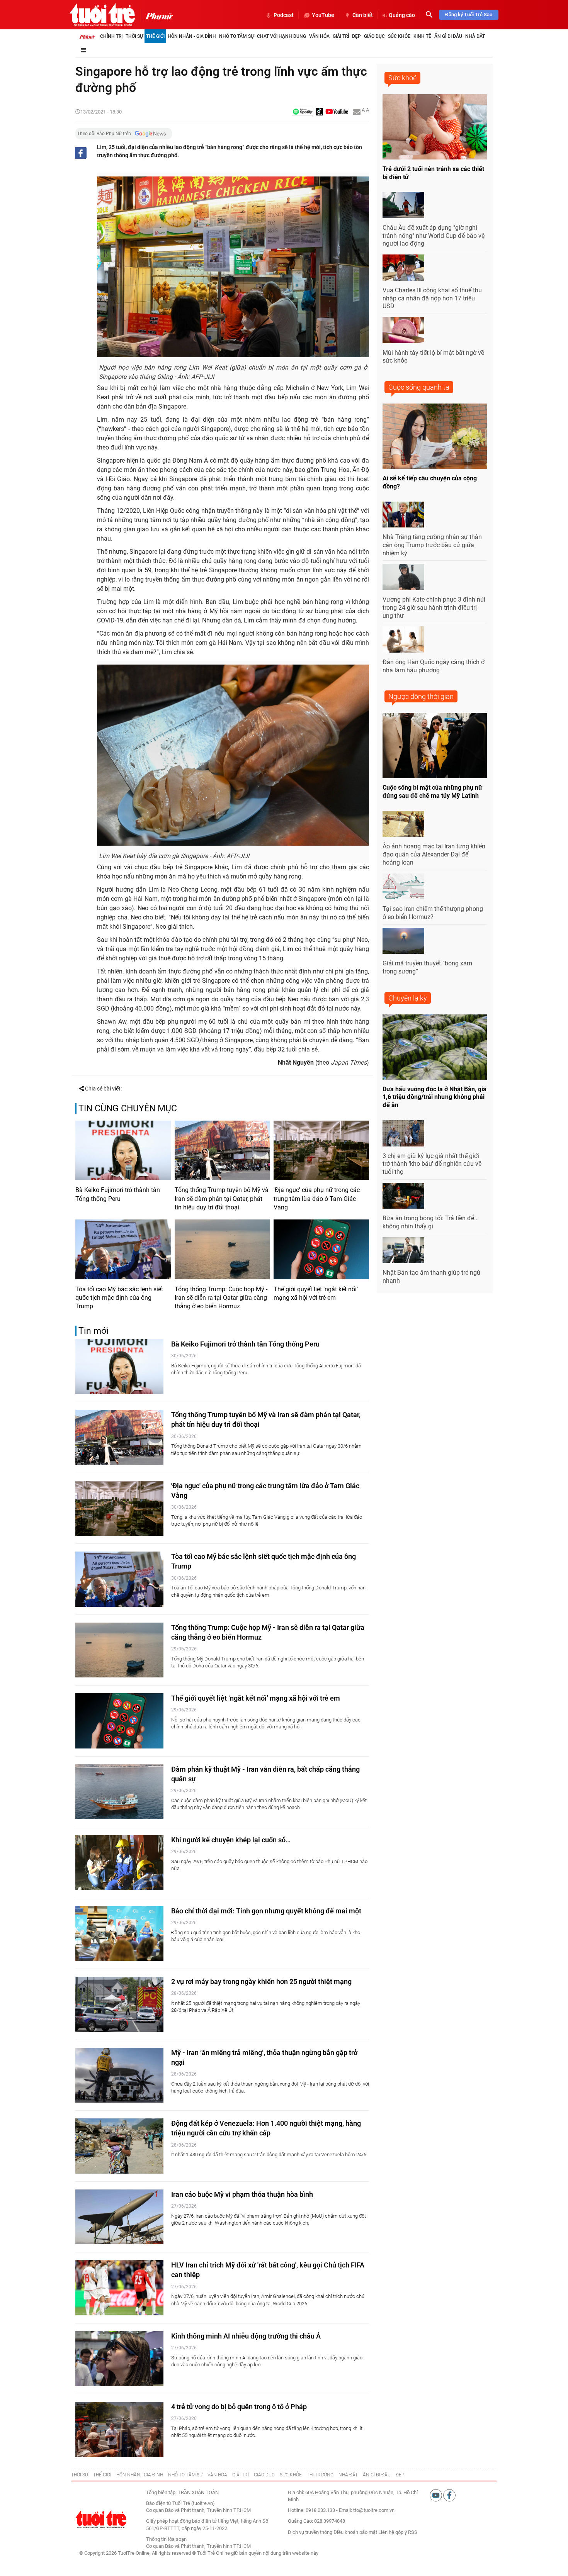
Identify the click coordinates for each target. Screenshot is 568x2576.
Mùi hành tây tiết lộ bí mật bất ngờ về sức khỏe (433, 357)
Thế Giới (155, 36)
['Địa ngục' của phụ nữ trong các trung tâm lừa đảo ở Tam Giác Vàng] (321, 1150)
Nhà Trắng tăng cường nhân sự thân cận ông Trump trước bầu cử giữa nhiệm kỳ (432, 545)
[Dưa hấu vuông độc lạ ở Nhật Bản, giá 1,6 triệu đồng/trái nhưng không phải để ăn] (435, 1047)
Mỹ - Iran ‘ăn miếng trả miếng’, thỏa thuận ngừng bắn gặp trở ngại (264, 2057)
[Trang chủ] (87, 36)
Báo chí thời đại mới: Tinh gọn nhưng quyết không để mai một (266, 1911)
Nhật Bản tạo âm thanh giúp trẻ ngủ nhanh (431, 1277)
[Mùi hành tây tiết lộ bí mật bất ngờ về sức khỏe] (403, 330)
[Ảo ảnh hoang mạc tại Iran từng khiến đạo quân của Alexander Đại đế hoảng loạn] (403, 824)
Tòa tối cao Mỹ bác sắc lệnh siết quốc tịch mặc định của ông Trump (119, 1298)
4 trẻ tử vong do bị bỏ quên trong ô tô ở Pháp (239, 2407)
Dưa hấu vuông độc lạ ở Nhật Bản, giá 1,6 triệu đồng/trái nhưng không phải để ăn (435, 1097)
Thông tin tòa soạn (166, 2539)
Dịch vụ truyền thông (310, 2532)
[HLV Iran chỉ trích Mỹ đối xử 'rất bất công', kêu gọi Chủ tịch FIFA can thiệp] (119, 2288)
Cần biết (363, 15)
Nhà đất (475, 36)
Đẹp (356, 36)
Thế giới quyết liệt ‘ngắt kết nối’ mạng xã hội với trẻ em (316, 1293)
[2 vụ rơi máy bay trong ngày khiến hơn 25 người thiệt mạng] (119, 2004)
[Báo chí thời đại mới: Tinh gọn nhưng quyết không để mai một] (119, 1934)
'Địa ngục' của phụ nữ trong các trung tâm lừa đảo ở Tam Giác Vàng (317, 1199)
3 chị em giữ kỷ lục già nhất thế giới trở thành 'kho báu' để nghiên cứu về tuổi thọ (432, 1164)
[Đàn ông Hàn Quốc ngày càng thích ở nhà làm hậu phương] (403, 639)
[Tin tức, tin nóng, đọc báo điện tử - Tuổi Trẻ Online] (102, 15)
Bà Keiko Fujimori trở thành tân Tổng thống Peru (118, 1194)
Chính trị (111, 36)
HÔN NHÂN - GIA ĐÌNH (140, 2475)
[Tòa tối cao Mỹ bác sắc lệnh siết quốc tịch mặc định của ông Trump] (123, 1249)
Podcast (284, 15)
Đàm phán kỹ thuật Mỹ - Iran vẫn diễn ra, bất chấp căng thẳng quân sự (265, 1774)
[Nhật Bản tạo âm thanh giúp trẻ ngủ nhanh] (403, 1250)
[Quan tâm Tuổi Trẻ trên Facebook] (449, 2495)
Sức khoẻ (402, 78)
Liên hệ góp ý (393, 2532)
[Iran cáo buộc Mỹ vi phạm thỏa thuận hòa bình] (119, 2217)
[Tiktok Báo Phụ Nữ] (320, 112)
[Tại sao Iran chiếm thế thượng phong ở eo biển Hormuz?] (403, 887)
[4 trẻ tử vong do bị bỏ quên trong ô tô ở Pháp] (119, 2429)
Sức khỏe (399, 36)
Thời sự (134, 36)
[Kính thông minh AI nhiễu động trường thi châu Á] (119, 2359)
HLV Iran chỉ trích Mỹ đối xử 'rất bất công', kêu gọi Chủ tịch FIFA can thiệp (268, 2270)
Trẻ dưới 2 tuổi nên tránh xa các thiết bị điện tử (433, 173)
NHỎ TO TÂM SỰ (185, 2475)
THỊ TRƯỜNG (320, 2475)
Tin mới (94, 1331)
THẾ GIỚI (102, 2475)
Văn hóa (319, 36)
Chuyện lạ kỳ (408, 998)
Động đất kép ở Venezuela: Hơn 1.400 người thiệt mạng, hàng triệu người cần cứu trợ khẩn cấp (266, 2128)
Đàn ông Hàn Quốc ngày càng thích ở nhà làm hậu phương (434, 666)
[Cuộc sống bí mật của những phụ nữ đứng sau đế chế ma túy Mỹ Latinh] (435, 745)
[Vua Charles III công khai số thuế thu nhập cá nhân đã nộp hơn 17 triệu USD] (403, 268)
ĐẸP (400, 2475)
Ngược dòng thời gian (421, 696)
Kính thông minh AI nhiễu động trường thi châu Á (246, 2336)
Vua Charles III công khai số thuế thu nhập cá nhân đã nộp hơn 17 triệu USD (432, 298)
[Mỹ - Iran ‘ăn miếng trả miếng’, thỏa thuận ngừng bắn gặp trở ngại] (119, 2075)
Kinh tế (422, 36)
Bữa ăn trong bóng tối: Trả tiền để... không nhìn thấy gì (431, 1222)
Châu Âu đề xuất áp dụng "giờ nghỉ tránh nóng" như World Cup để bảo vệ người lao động (434, 236)
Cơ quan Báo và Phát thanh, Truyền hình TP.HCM (198, 2546)
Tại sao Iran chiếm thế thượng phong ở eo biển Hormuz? (433, 913)
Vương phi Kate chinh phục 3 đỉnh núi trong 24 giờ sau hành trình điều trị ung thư (434, 608)
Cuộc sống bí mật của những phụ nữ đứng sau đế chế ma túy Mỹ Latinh (432, 792)
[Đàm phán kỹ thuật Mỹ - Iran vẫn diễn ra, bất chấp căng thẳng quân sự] (119, 1792)
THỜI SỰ (80, 2475)
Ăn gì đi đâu (448, 36)
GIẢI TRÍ (241, 2475)
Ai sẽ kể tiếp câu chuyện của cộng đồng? (430, 482)
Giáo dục (374, 36)
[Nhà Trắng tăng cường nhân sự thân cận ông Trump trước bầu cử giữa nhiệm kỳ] (403, 515)
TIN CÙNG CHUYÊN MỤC (128, 1108)
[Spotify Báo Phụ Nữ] (303, 112)
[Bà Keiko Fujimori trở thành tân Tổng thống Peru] (123, 1150)
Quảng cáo (402, 15)
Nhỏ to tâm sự (236, 36)
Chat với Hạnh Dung (281, 36)
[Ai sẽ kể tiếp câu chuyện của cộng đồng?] (435, 436)
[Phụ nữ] (157, 15)
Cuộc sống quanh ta (419, 387)
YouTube (323, 15)
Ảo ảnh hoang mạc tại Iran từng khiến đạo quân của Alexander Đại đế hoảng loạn (434, 854)
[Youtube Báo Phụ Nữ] (337, 112)
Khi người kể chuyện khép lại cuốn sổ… (231, 1840)
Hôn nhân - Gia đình (192, 36)
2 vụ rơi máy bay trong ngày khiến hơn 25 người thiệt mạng (261, 1982)
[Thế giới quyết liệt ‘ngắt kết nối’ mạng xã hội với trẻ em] (321, 1249)
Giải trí (341, 36)
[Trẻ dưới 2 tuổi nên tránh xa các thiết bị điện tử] (435, 127)
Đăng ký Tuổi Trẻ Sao (469, 14)
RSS (413, 2532)
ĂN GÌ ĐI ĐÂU (377, 2475)
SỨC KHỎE (291, 2475)
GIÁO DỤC (264, 2475)
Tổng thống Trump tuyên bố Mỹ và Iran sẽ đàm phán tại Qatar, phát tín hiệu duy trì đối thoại (222, 1199)
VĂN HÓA (217, 2475)
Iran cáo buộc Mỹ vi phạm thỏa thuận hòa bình (242, 2194)
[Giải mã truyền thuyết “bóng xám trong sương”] (403, 941)
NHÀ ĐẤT (348, 2475)
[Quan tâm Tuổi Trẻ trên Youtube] (436, 2495)
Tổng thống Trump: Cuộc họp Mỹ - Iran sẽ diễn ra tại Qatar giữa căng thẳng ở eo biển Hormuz (221, 1298)
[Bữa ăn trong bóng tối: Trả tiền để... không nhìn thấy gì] (403, 1196)
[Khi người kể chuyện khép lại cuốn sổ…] (119, 1863)
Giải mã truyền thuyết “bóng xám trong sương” (427, 967)
